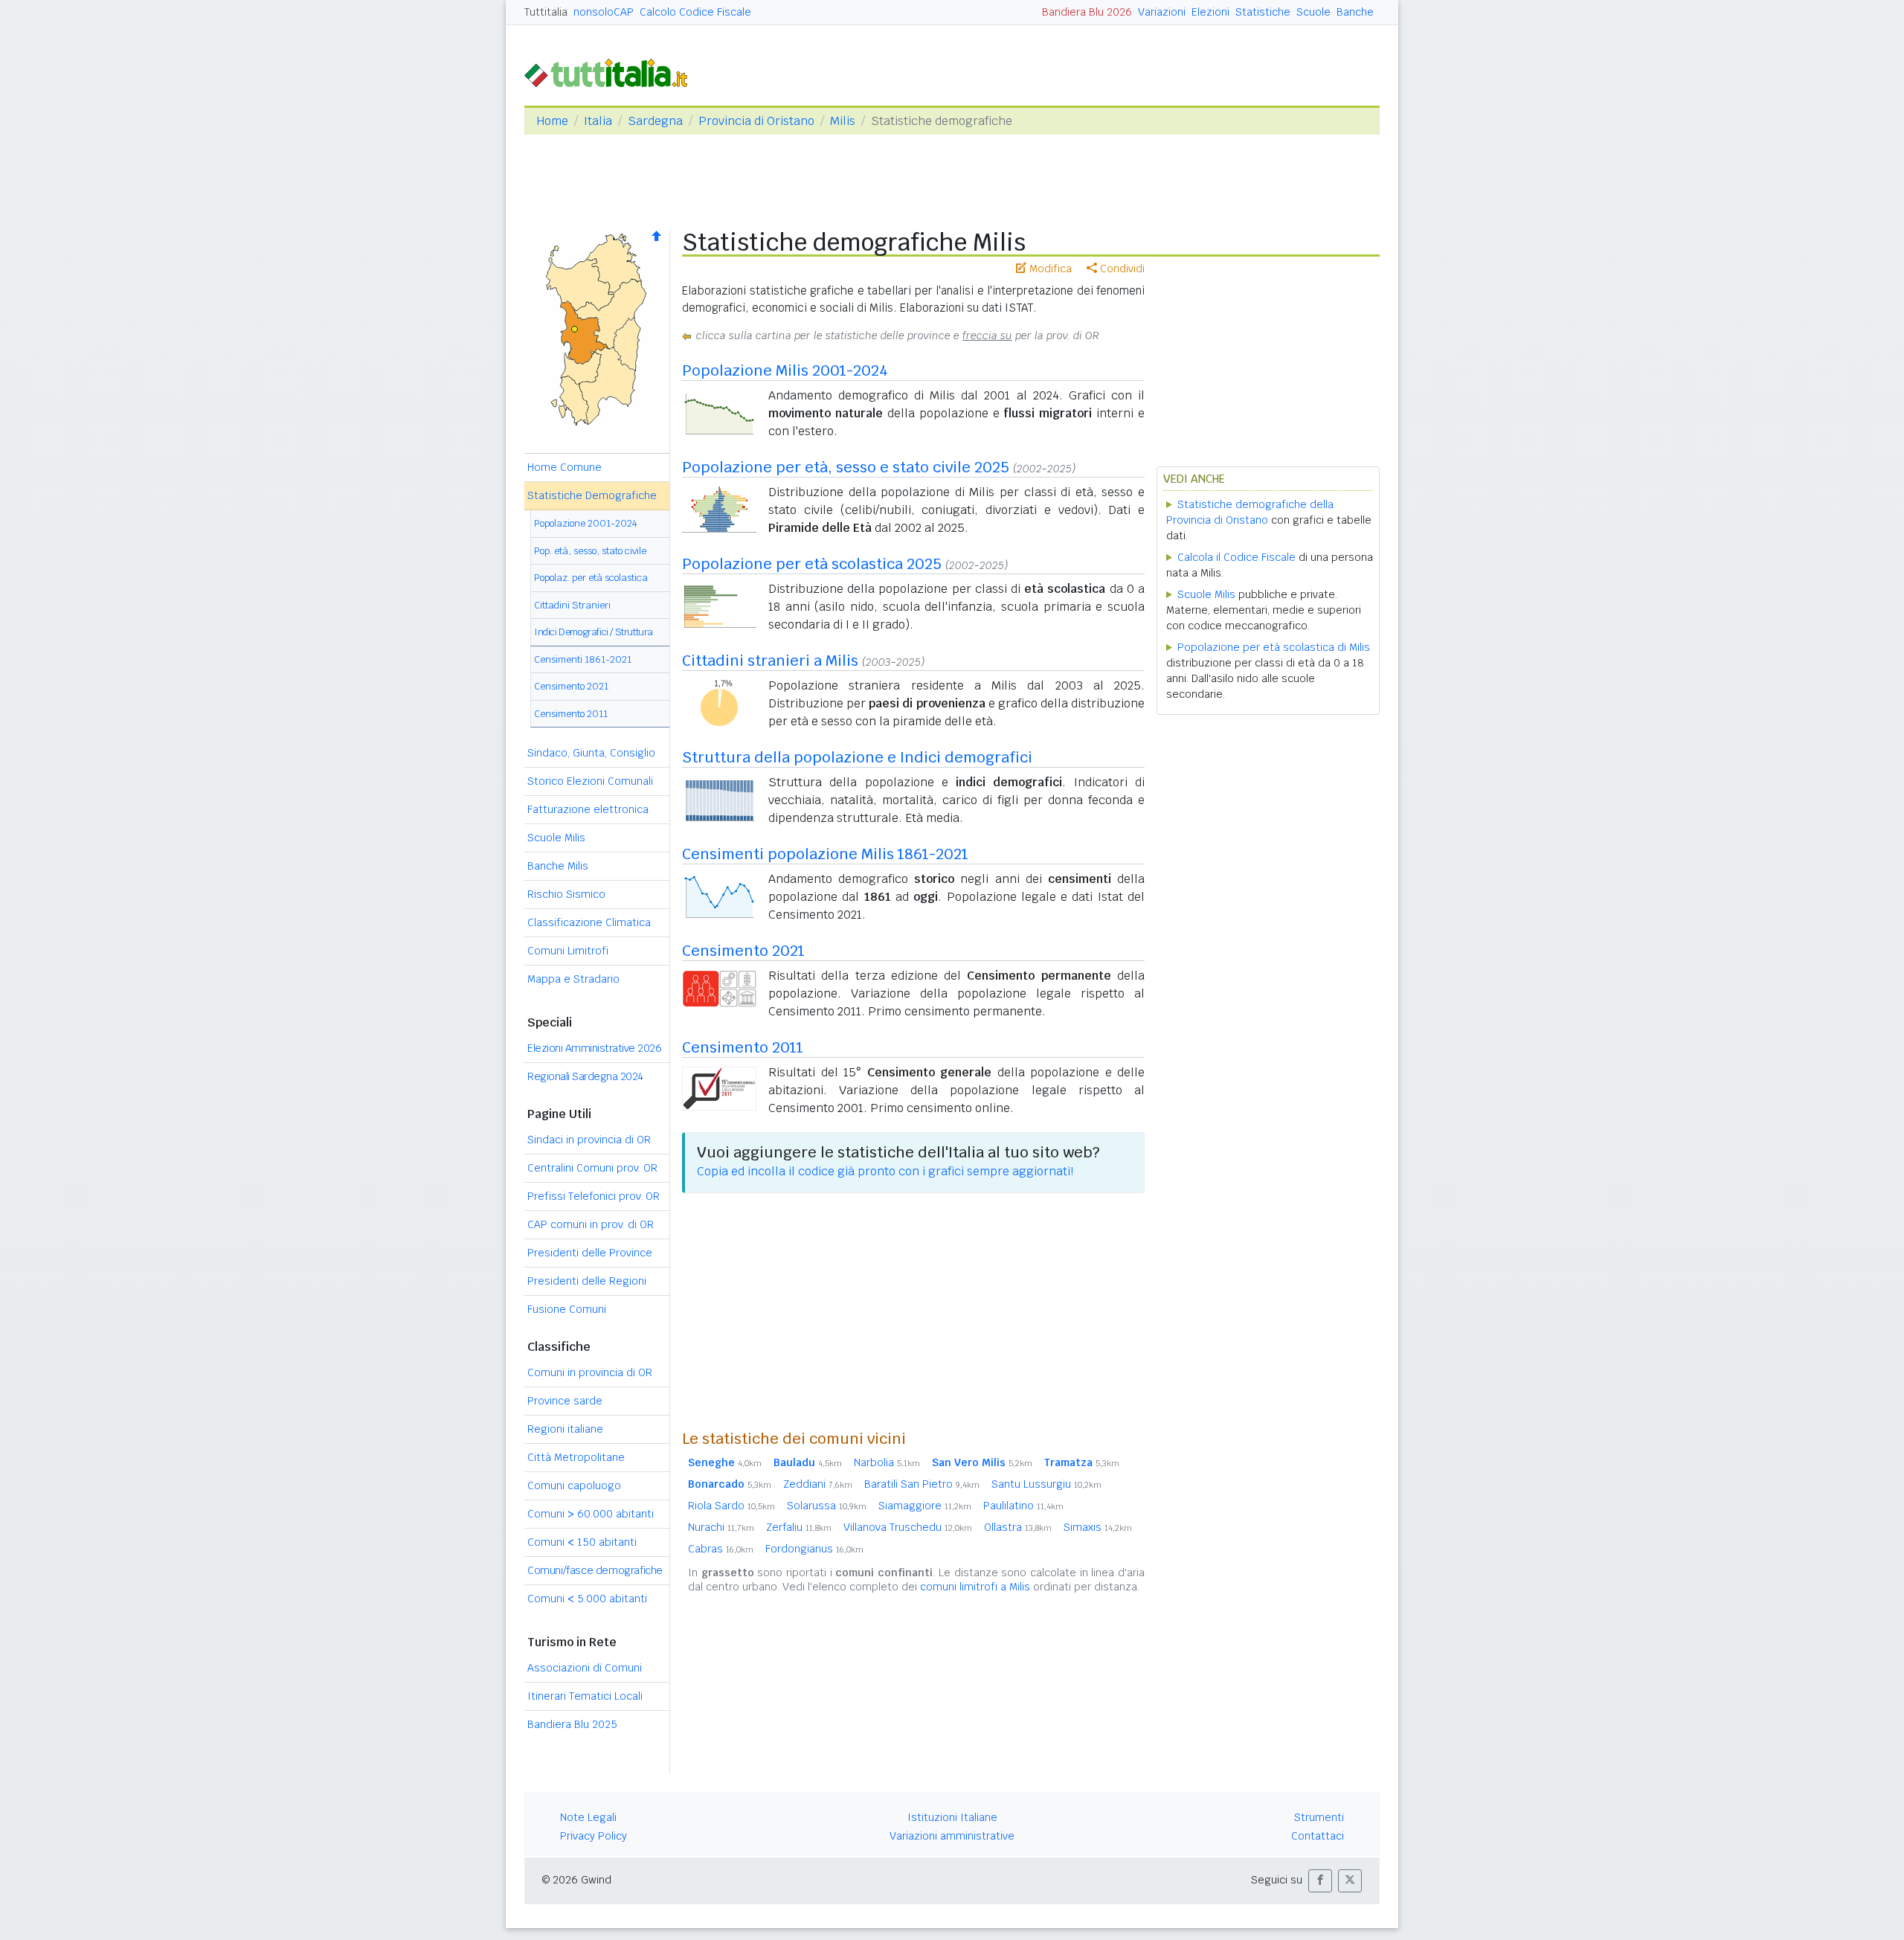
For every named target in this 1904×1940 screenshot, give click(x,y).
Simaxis (1098, 1527)
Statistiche (1263, 12)
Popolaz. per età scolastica (591, 578)
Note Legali (588, 1817)
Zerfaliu (799, 1527)
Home (552, 121)
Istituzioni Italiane (952, 1817)
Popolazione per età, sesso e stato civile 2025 (846, 467)
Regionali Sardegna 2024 (585, 1076)
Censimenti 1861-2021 (583, 659)
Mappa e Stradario (573, 979)
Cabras (721, 1549)
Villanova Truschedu (908, 1527)
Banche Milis (558, 866)
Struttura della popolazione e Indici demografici (857, 757)
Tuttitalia (546, 12)
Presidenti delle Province (590, 1253)
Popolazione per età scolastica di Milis (1274, 647)
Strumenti (1319, 1817)
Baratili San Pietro (922, 1484)
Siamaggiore (925, 1506)
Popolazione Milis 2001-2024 (785, 370)
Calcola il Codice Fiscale (1236, 557)
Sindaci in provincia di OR (589, 1140)
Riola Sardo (731, 1506)
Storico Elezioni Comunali (590, 781)
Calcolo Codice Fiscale (695, 12)
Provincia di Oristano (756, 121)
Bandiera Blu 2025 (572, 1724)
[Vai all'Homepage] (612, 72)
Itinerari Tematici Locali (585, 1696)
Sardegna (655, 121)
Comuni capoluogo (574, 1485)
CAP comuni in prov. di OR (591, 1224)
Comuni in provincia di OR (590, 1372)
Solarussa (827, 1506)
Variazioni (1162, 12)
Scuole (1313, 12)
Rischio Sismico (566, 894)
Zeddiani (818, 1484)
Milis (843, 121)
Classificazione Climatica (589, 922)
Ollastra (1018, 1527)
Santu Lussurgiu (1046, 1484)
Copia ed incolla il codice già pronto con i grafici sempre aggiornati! (885, 1171)
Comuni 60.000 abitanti (591, 1514)
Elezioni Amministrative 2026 (594, 1048)
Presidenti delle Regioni (587, 1281)
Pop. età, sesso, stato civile (590, 551)
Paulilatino (1023, 1506)
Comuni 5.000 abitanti (587, 1599)
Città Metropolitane (576, 1457)
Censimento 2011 (571, 714)
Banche (1355, 12)
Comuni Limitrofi (568, 951)
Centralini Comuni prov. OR (592, 1168)
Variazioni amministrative (952, 1836)
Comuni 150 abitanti (582, 1542)
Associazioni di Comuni (585, 1668)
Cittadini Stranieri (572, 605)
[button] (1320, 1881)
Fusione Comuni (567, 1309)
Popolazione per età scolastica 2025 (812, 564)
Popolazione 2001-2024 (586, 523)
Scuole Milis (556, 838)
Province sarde (565, 1401)
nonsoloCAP (604, 12)
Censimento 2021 (571, 686)
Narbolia (887, 1462)
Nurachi (721, 1527)
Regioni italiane (565, 1429)
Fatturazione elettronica (588, 809)
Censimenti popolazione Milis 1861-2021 (825, 854)
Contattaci (1318, 1836)
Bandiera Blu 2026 (1087, 12)
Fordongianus (814, 1549)
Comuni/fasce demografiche (595, 1570)
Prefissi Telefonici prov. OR (594, 1196)
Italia (598, 121)
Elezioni (1210, 12)
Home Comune (565, 467)
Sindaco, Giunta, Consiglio (591, 753)
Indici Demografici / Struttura (594, 632)
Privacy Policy (594, 1836)
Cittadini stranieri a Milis (770, 661)
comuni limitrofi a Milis (975, 1587)
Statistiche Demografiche (592, 495)
